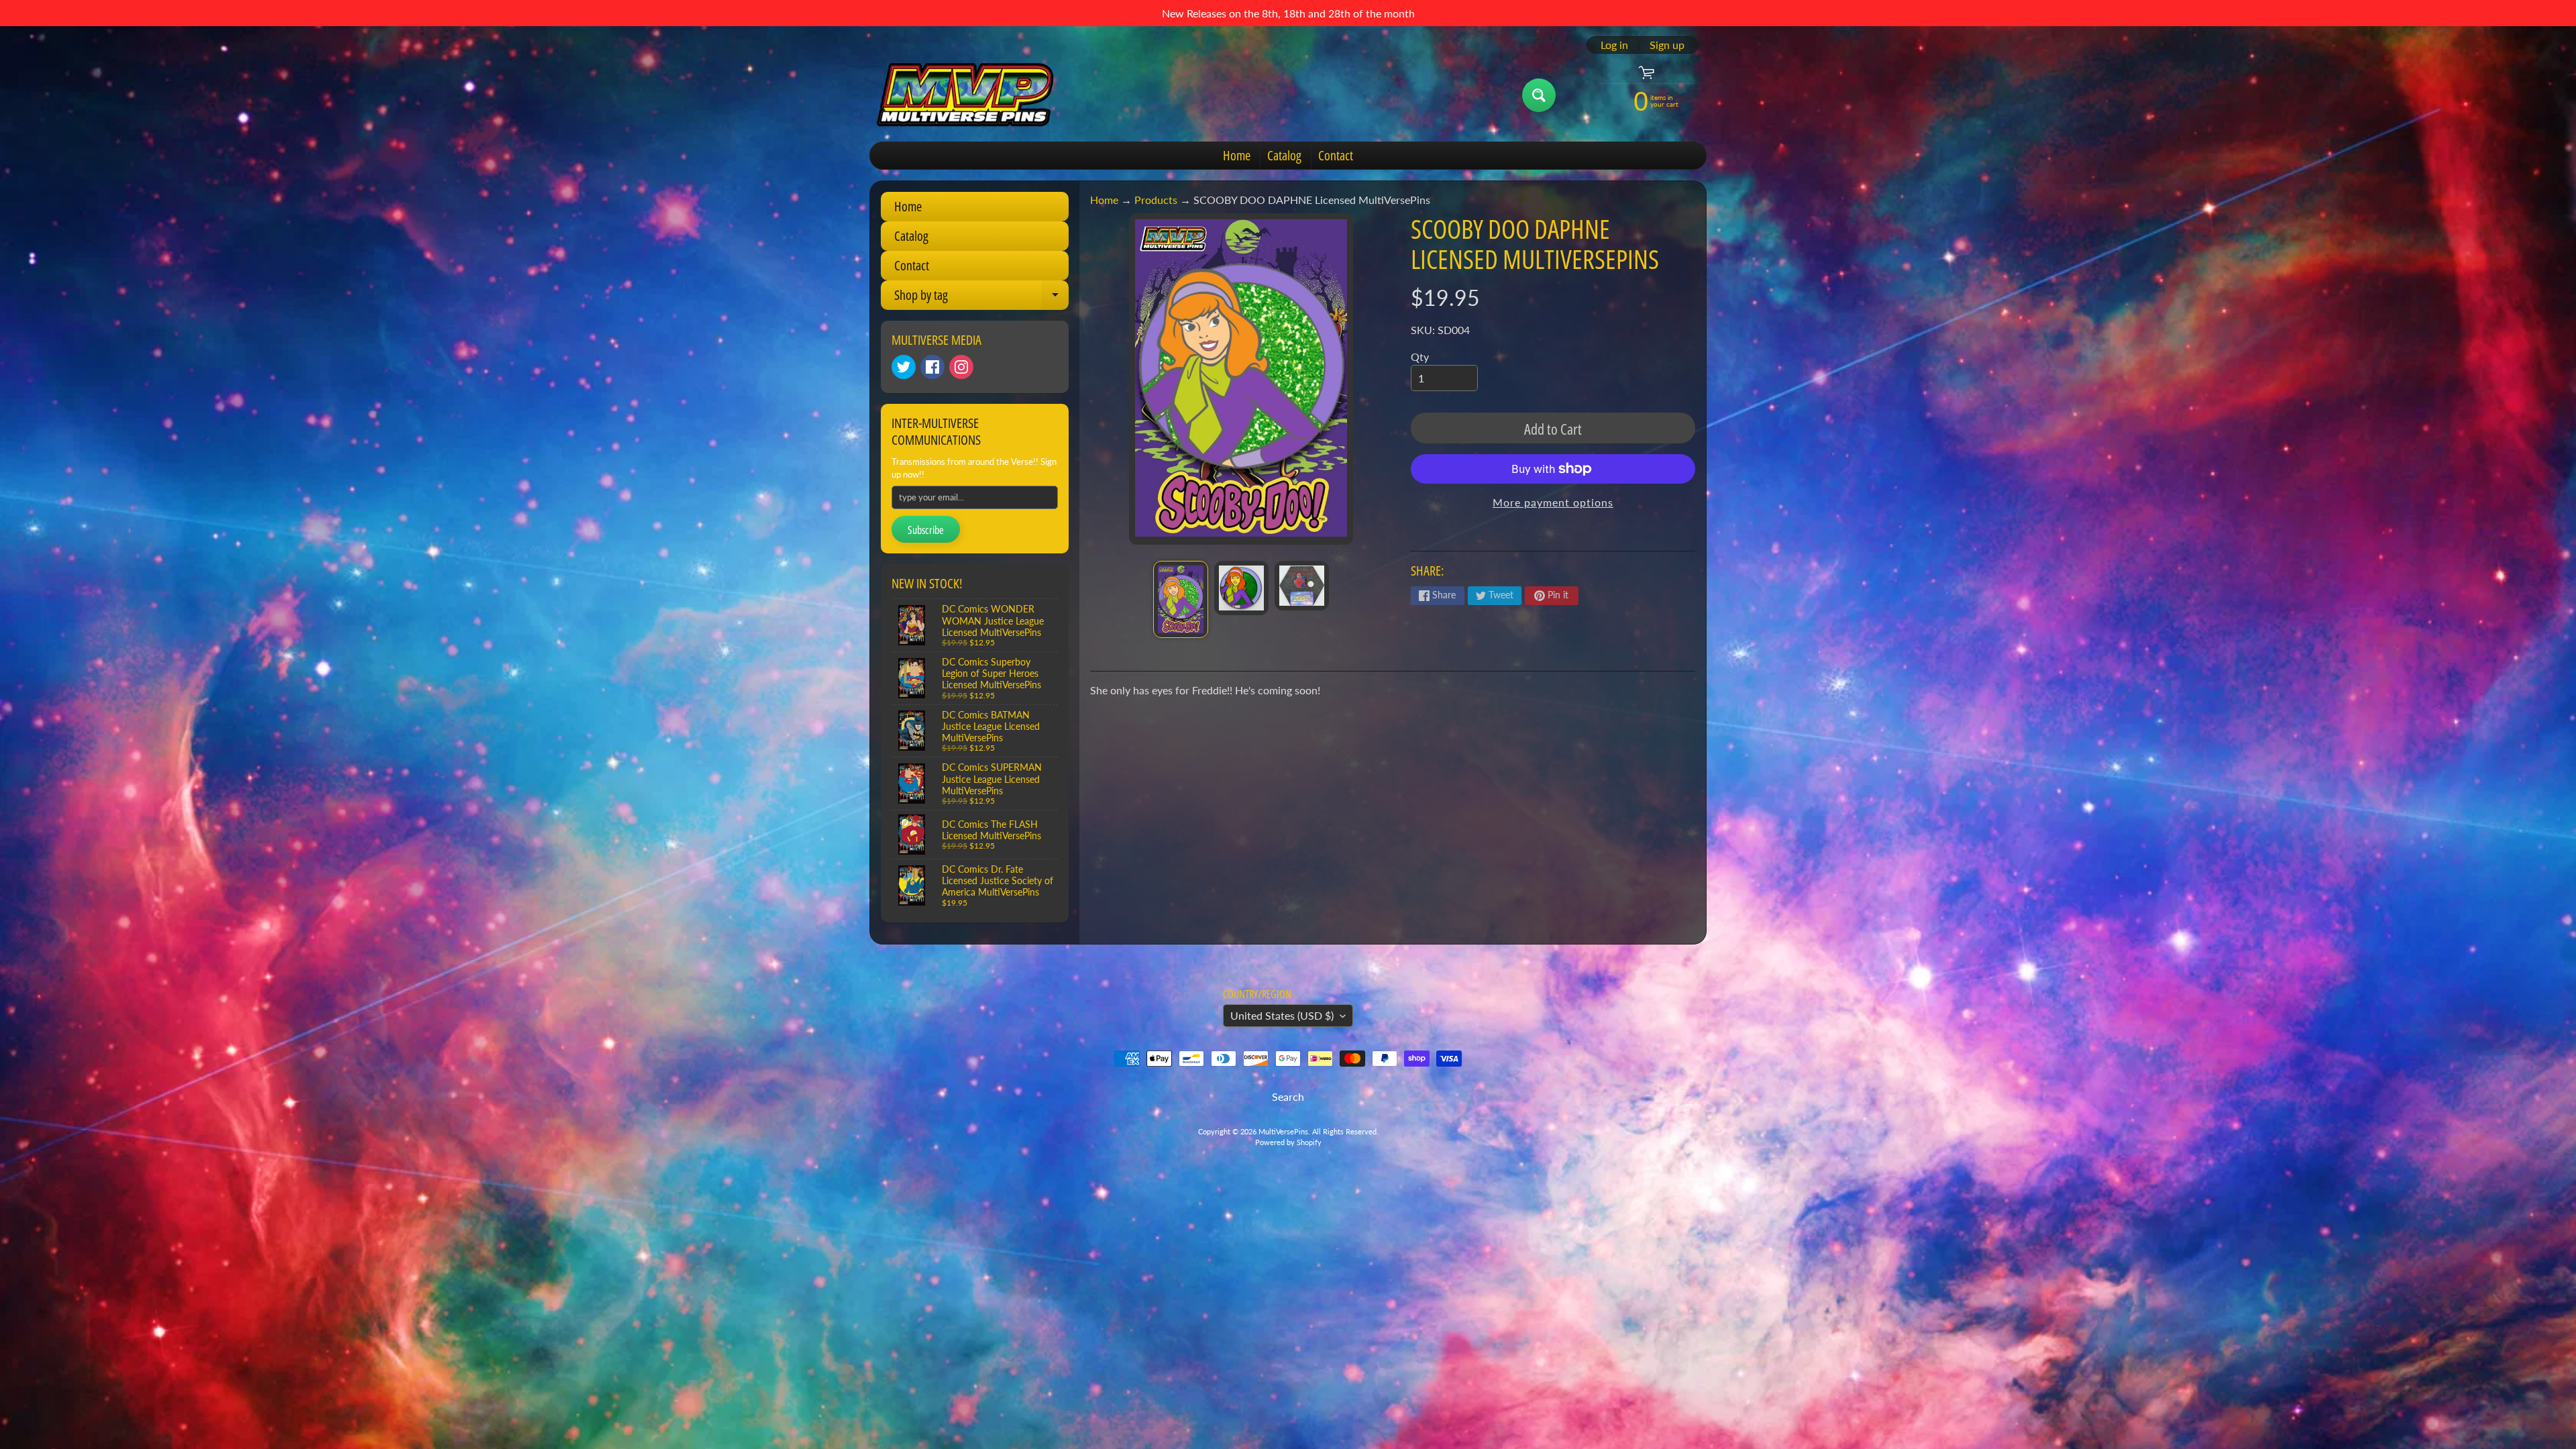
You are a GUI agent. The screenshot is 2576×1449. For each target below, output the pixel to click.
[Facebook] (932, 367)
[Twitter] (904, 367)
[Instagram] (961, 367)
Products (1156, 200)
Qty (1420, 357)
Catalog (1284, 155)
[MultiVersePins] (965, 95)
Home (1237, 155)
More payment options (1553, 502)
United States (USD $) (1282, 1015)
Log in (1614, 45)
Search (1288, 1096)
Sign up (1667, 45)
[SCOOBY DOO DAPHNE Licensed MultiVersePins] (1180, 599)
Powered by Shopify (1288, 1142)
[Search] (1539, 95)
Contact (1336, 155)
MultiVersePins (1283, 1131)
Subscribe (926, 530)
